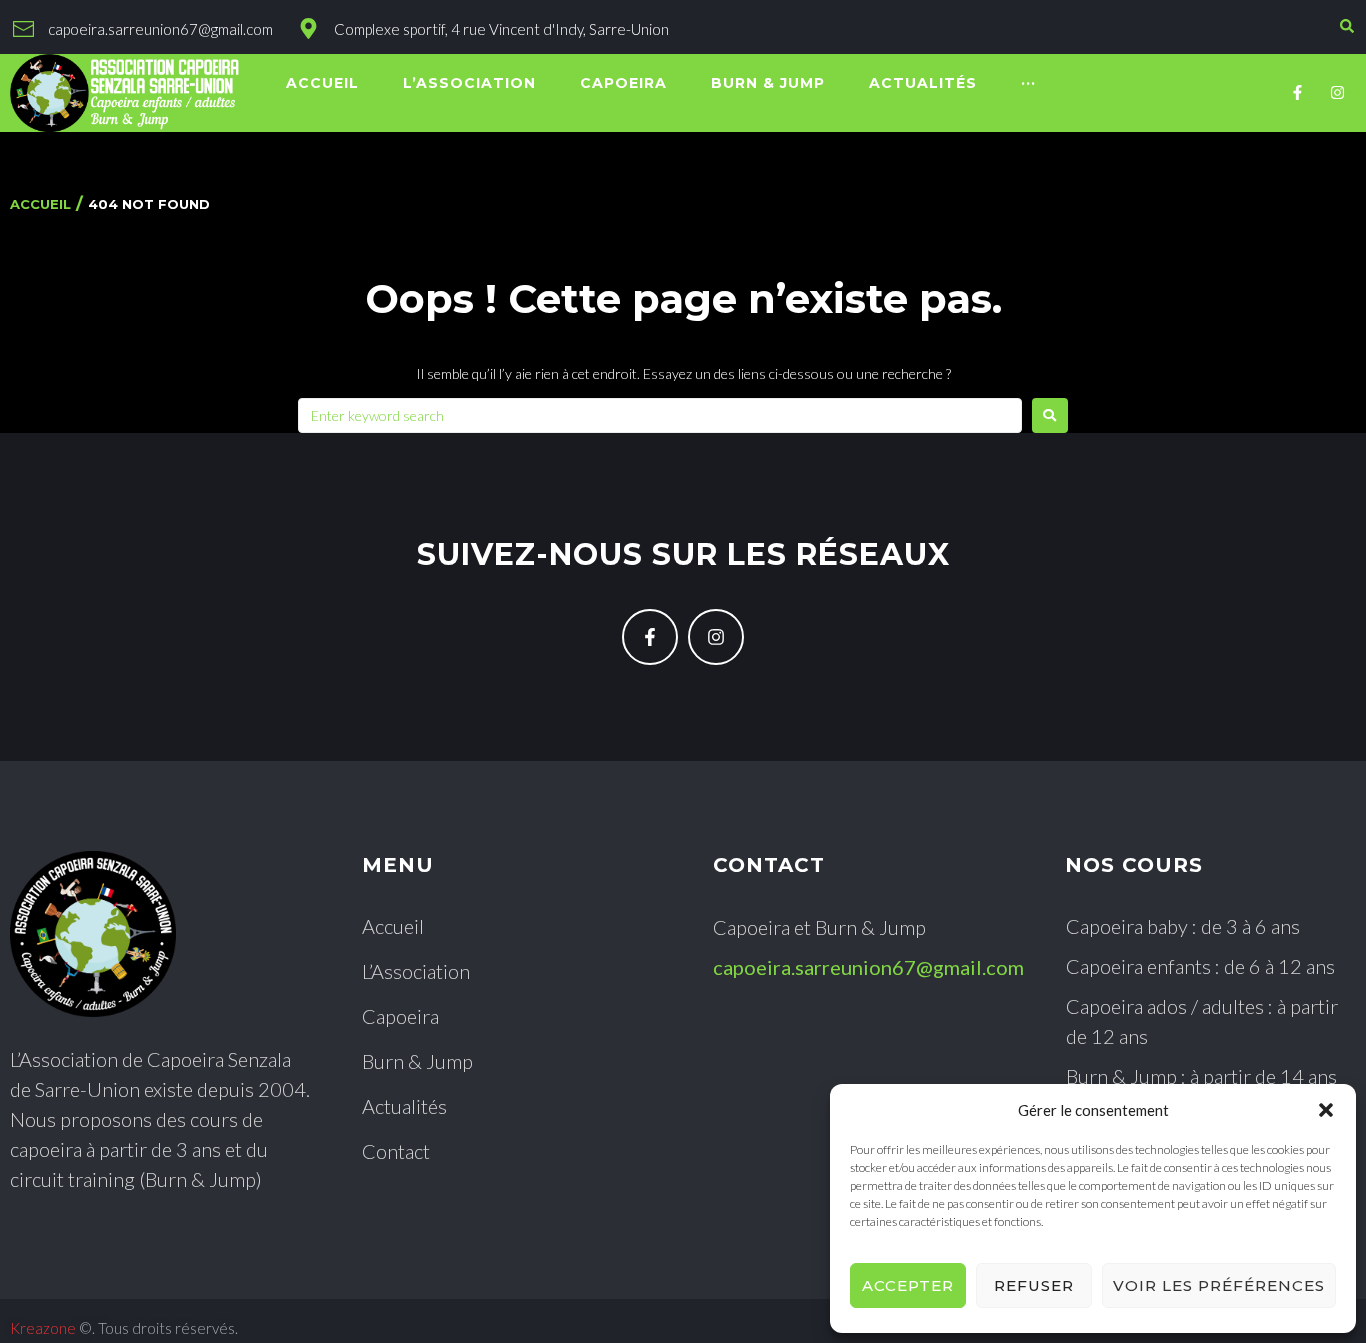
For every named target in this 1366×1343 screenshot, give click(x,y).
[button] (1326, 1110)
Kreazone (43, 1328)
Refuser (1034, 1285)
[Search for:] (660, 415)
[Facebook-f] (1298, 93)
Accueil (40, 204)
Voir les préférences (1219, 1285)
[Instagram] (1338, 93)
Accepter (908, 1285)
